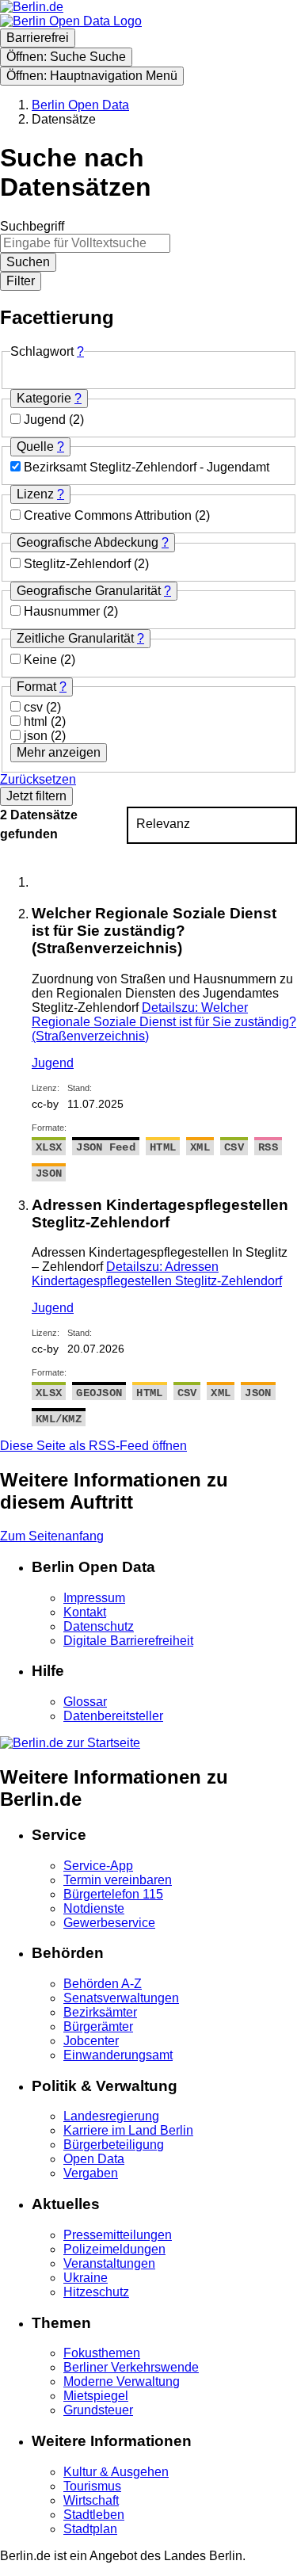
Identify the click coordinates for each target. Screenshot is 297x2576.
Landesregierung (111, 2116)
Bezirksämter (100, 2012)
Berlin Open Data (80, 105)
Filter (21, 281)
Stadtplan (90, 2529)
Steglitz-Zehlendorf (79, 564)
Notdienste (94, 1908)
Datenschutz (99, 1626)
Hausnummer (63, 611)
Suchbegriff (32, 226)
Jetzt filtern (36, 796)
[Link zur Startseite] (71, 21)
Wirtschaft (91, 2500)
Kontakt (85, 1612)
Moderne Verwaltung (122, 2381)
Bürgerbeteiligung (114, 2145)
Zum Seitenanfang (52, 1536)
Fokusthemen (102, 2353)
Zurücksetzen (38, 779)
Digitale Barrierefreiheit (128, 1641)
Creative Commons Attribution (109, 515)
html (37, 721)
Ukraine (86, 2278)
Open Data (94, 2159)
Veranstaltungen (109, 2263)
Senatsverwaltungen (121, 1998)
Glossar (85, 1702)
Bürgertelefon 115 (113, 1894)
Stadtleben (94, 2515)
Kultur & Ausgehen (116, 2472)
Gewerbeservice (109, 1923)
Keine (42, 660)
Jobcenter (91, 2041)
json (37, 736)
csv (35, 707)
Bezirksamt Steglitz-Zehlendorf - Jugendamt (147, 467)
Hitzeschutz (96, 2292)
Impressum (94, 1598)
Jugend (46, 420)
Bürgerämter (98, 2026)
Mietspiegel (96, 2396)
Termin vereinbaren (118, 1880)
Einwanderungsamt (118, 2055)
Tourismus (92, 2486)
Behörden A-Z (103, 1984)
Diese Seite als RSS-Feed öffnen (93, 1446)
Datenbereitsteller (113, 1716)
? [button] (80, 351)
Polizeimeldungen (114, 2249)
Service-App (98, 1866)
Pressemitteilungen (118, 2235)
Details (164, 1022)
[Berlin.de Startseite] (70, 1743)
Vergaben (91, 2173)
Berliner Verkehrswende (131, 2367)
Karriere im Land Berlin (128, 2130)
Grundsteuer (98, 2410)
